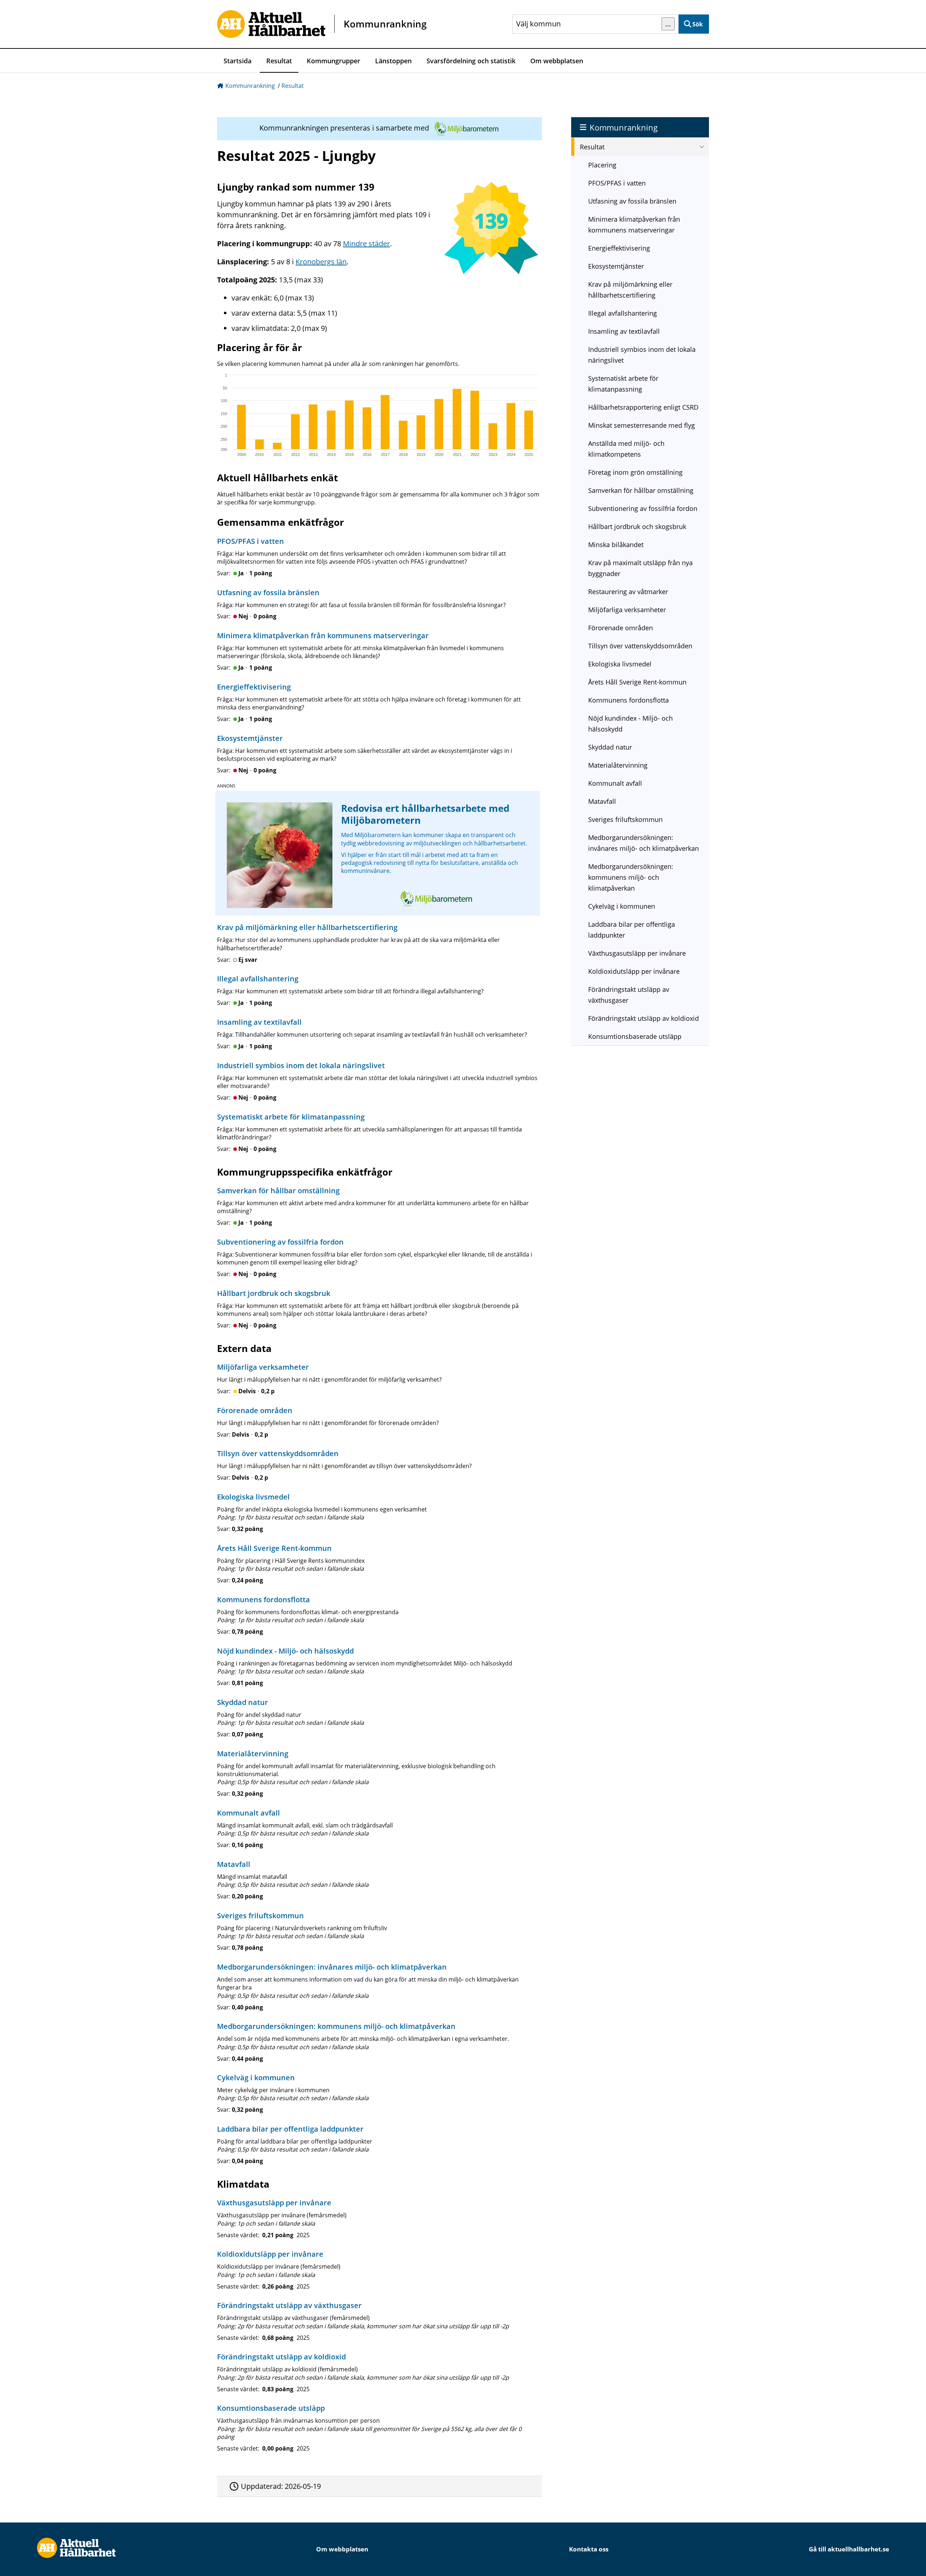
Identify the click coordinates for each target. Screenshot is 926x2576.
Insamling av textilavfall (624, 331)
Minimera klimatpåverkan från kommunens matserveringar (634, 225)
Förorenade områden (621, 628)
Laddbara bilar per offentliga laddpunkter (632, 930)
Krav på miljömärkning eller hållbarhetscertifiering (630, 290)
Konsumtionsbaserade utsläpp (635, 1036)
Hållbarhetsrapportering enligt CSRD (643, 407)
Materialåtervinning (618, 765)
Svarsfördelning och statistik (471, 61)
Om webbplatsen (557, 61)
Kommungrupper (334, 61)
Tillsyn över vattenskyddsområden (640, 646)
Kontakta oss (589, 2549)
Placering (602, 165)
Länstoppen (393, 61)
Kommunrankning (250, 86)
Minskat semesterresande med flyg (642, 425)
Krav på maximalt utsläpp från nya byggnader (640, 568)
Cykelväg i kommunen (622, 906)
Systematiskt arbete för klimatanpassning (623, 384)
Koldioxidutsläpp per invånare (634, 971)
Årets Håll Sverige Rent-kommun (637, 682)
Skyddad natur (610, 747)
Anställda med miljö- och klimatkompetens (626, 449)
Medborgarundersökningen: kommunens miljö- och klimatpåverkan (631, 877)
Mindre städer (366, 244)
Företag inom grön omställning (635, 472)
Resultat (279, 61)
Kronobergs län (321, 262)
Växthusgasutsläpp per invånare (637, 953)
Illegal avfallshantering (623, 313)
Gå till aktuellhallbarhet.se (849, 2549)
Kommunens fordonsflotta (628, 700)
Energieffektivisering (619, 248)
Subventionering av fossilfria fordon (643, 508)
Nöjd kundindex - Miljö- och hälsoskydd (630, 724)
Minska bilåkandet (616, 545)
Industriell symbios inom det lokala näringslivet (642, 355)
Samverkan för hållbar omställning (641, 490)
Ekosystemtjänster (616, 266)
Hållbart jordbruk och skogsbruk (637, 526)
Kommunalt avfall (615, 783)
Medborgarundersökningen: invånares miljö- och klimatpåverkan (643, 843)
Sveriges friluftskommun (625, 819)
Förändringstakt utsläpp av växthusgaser (629, 995)
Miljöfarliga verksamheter (627, 610)
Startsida (237, 61)
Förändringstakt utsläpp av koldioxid (643, 1018)
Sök (698, 24)
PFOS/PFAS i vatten (617, 183)
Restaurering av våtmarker (628, 592)
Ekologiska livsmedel (620, 664)
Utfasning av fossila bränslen (632, 201)
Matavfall (602, 801)
